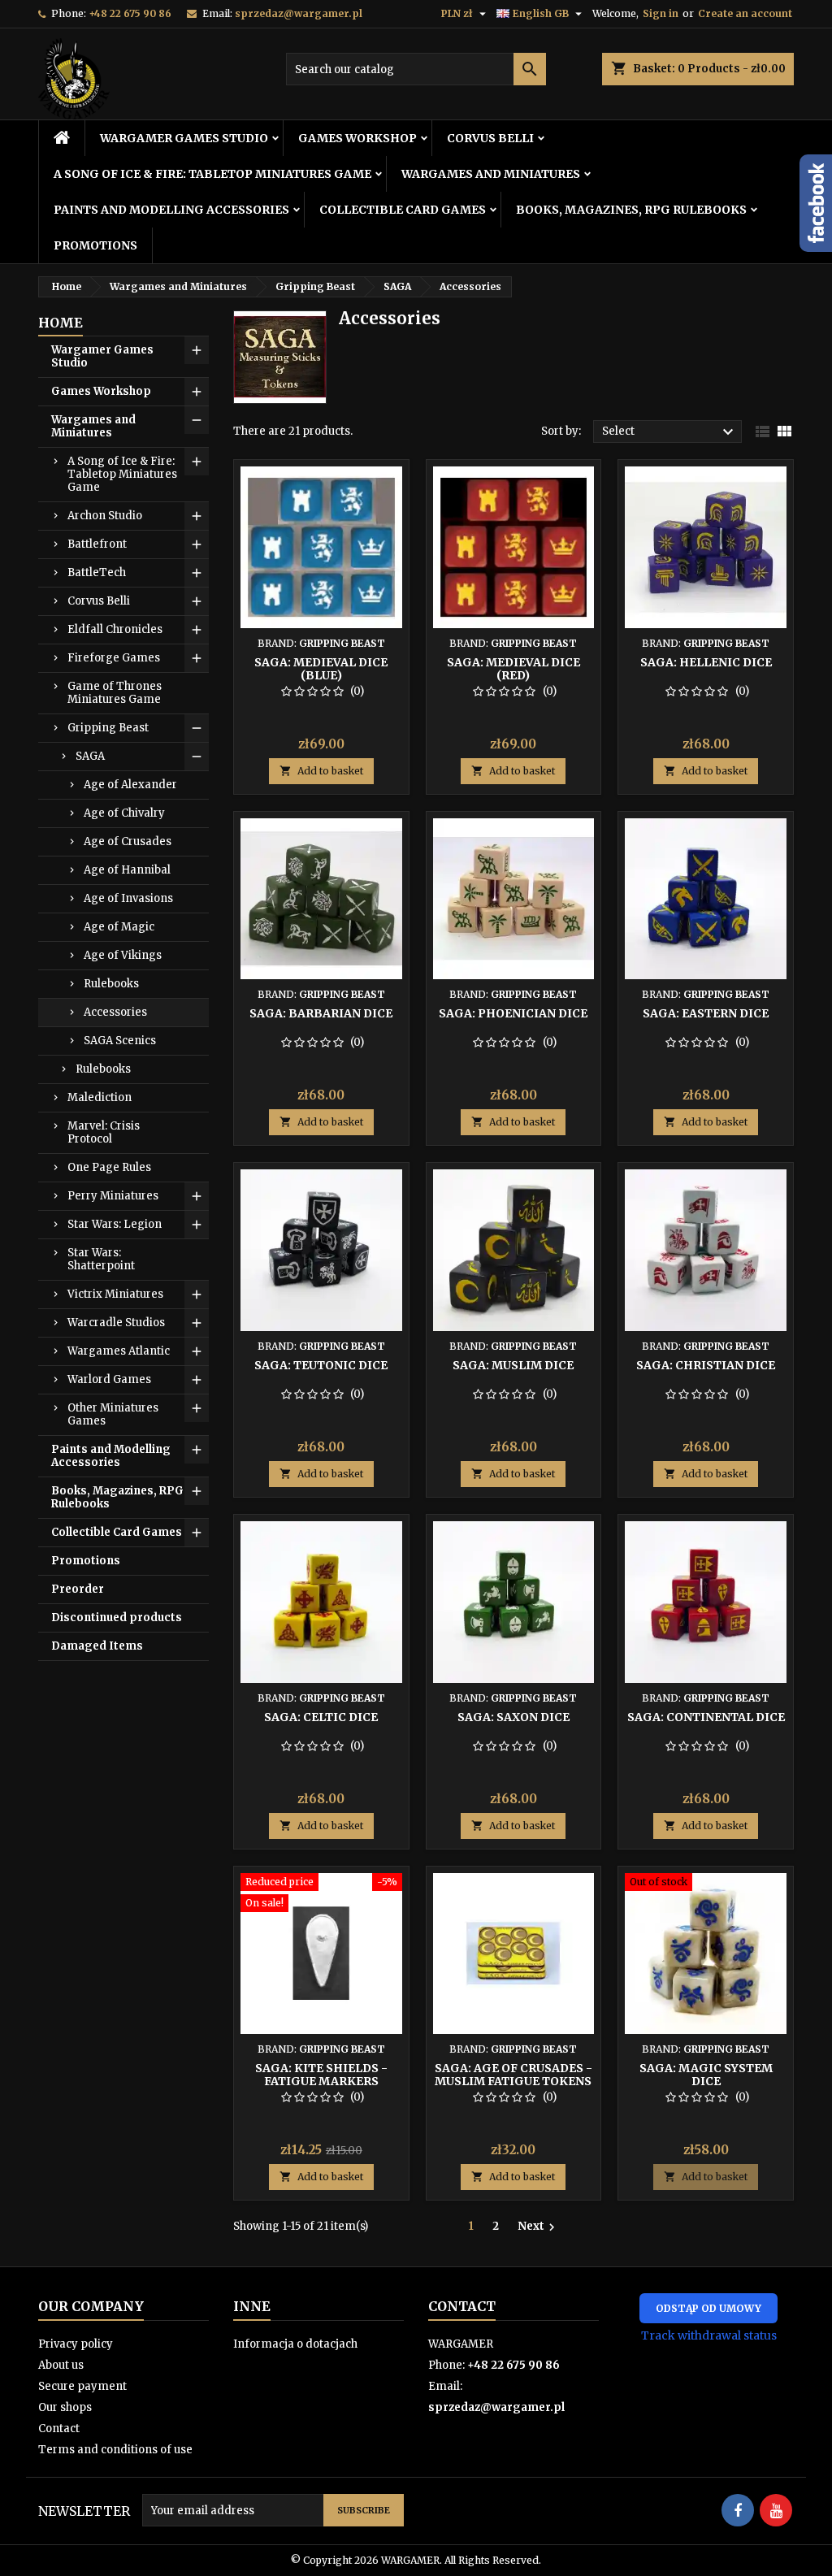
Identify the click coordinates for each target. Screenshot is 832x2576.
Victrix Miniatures (115, 1294)
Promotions (95, 245)
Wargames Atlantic (119, 1351)
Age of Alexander (130, 785)
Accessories (115, 1012)
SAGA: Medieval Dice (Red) (513, 669)
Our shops (65, 2407)
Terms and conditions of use (115, 2450)
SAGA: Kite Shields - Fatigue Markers (321, 2075)
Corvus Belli (490, 138)
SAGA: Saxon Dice (513, 1717)
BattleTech (97, 572)
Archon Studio (105, 516)
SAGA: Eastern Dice (706, 1013)
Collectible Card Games (403, 210)
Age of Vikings (123, 955)
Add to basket (321, 771)
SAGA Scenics (120, 1041)
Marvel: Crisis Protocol (104, 1132)
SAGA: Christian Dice (706, 1365)
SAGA (90, 756)
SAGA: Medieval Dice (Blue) (321, 669)
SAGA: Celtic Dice (321, 1717)
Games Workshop (357, 138)
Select (670, 432)
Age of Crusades (128, 841)
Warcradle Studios (116, 1323)
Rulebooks (111, 984)
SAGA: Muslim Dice (513, 1365)
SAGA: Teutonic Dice (321, 1365)
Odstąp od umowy (708, 2308)
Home (61, 323)
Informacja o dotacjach (295, 2344)
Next (538, 2227)
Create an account (745, 13)
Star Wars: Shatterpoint (101, 1259)
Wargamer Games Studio (184, 138)
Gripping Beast (108, 728)
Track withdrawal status (709, 2335)
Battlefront (97, 544)
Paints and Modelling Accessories (171, 210)
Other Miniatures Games (113, 1414)
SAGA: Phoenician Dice (513, 1013)
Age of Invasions (128, 898)
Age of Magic (119, 927)
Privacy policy (76, 2344)
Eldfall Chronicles (115, 629)
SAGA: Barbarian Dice (321, 1013)
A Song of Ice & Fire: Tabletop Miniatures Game (212, 174)
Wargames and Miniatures (491, 174)
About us (61, 2365)
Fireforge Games (114, 658)
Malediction (100, 1097)
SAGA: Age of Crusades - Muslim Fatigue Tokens (513, 2075)
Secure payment (82, 2386)
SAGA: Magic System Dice (706, 2075)
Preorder (78, 1589)
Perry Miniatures (113, 1196)
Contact (59, 2429)
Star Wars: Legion (115, 1224)
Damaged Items (97, 1646)
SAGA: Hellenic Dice (706, 662)
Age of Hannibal (127, 870)
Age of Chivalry (124, 813)
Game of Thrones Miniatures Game (115, 693)
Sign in (661, 13)
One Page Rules (109, 1167)
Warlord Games (109, 1379)
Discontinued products (117, 1618)
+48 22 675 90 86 (130, 13)
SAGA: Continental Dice (706, 1717)
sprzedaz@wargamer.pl (299, 13)
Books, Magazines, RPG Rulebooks (631, 210)
